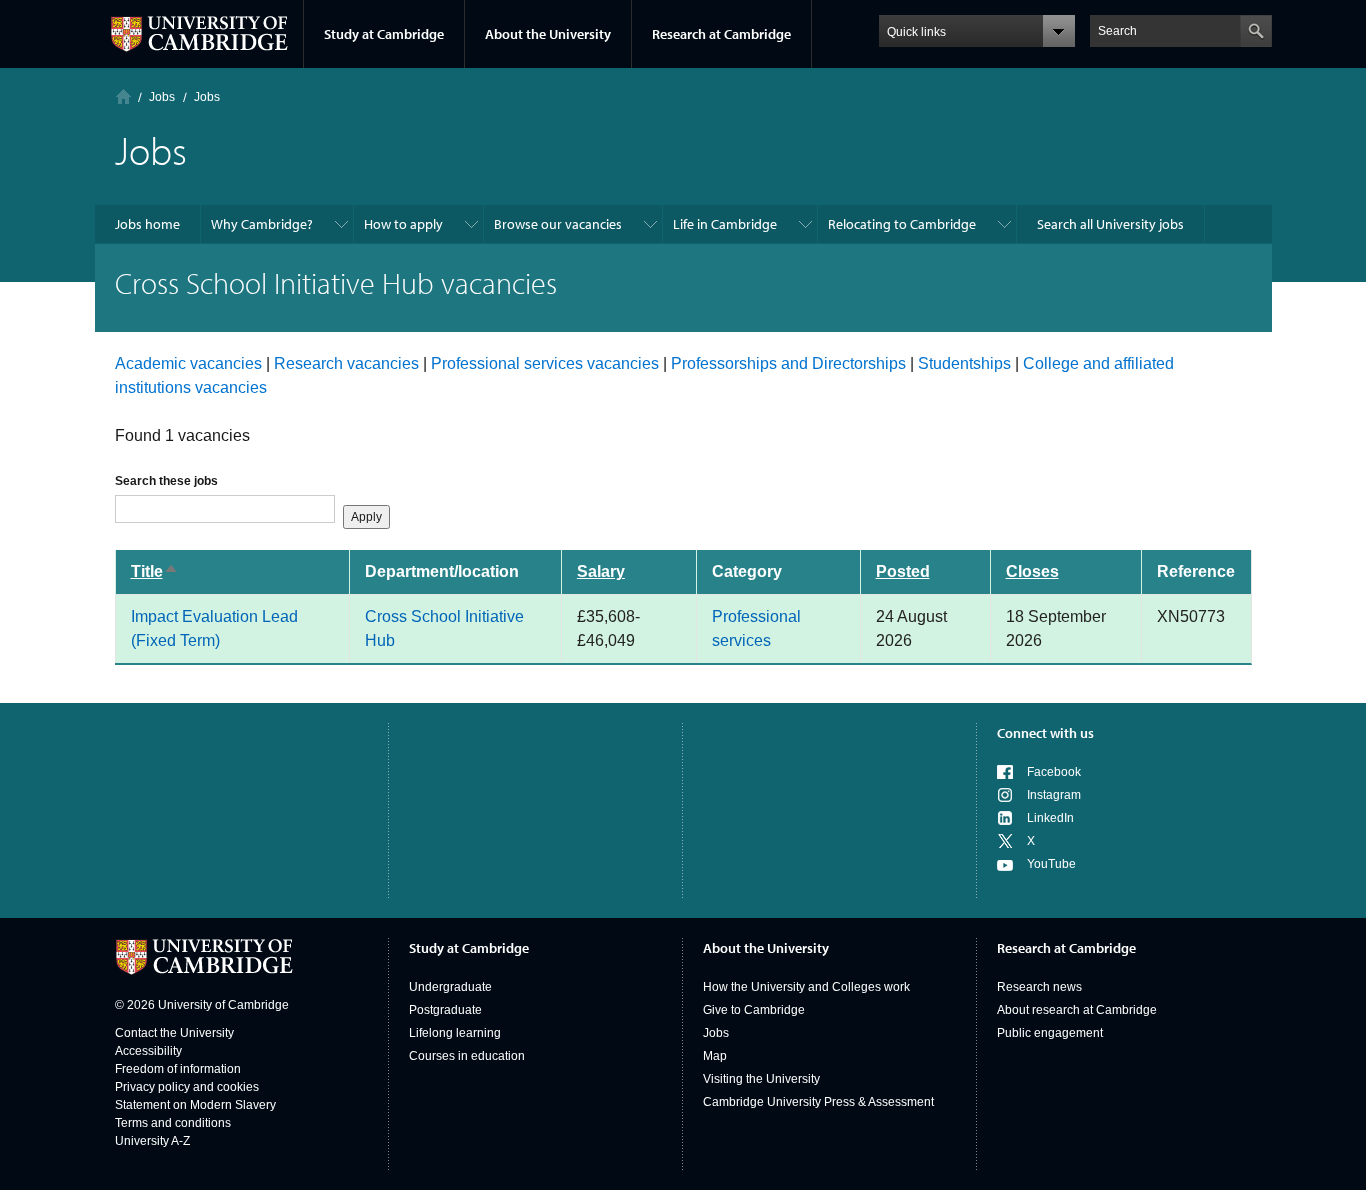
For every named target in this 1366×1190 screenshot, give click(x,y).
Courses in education (467, 1056)
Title (164, 571)
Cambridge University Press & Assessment (818, 1102)
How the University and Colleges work (806, 987)
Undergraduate (450, 987)
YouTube (1051, 864)
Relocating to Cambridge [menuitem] (902, 224)
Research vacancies (346, 363)
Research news (1039, 987)
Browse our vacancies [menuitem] (558, 224)
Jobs (716, 1033)
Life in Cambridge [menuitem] (725, 224)
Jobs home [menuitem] (147, 224)
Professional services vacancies (545, 363)
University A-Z (152, 1141)
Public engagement (1050, 1033)
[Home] (123, 96)
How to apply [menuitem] (403, 224)
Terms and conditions (173, 1123)
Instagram (1054, 795)
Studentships (964, 363)
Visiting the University (761, 1079)
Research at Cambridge (721, 34)
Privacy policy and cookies (187, 1087)
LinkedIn (1050, 818)
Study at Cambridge (384, 34)
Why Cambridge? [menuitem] (262, 224)
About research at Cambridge (1077, 1010)
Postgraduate (445, 1010)
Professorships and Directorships (788, 363)
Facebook (1054, 772)
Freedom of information (178, 1069)
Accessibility (148, 1051)
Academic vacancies (188, 363)
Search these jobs (166, 481)
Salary (601, 571)
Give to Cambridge (754, 1010)
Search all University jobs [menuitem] (1110, 224)
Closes (1032, 571)
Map (715, 1056)
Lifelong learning (455, 1033)
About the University (548, 34)
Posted (903, 571)
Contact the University (174, 1033)
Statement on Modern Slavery (195, 1105)
